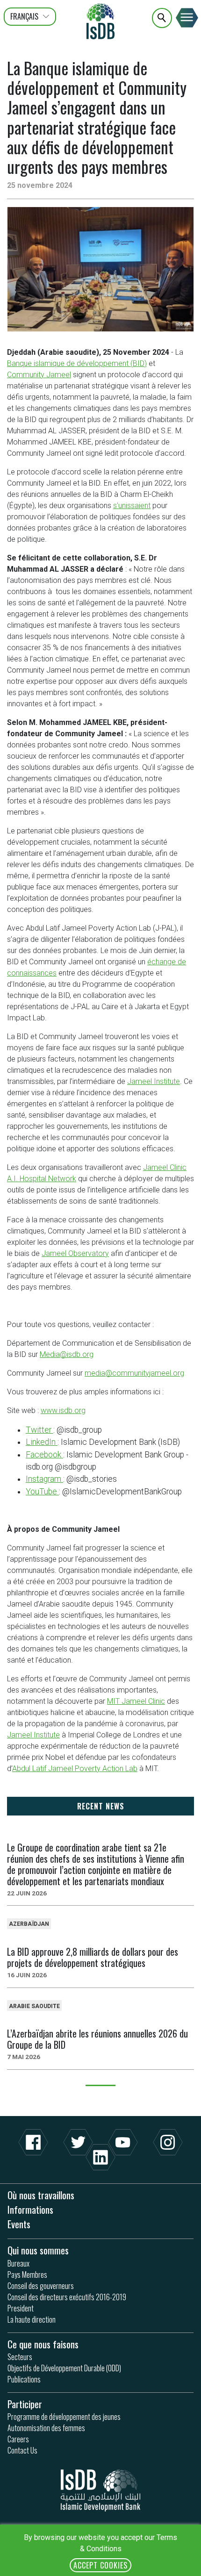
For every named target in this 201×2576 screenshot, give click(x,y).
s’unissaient (132, 506)
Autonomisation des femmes (46, 2428)
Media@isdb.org (67, 1354)
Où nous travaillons (41, 2195)
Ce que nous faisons (43, 2344)
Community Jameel (39, 375)
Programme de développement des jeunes (64, 2417)
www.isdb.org (63, 1410)
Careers (18, 2439)
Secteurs (20, 2357)
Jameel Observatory (75, 1253)
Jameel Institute (154, 1081)
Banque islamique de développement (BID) (77, 363)
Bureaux (18, 2263)
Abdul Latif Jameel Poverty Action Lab (75, 1769)
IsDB (100, 21)
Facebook (44, 1455)
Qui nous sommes (38, 2250)
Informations (30, 2209)
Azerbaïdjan (29, 1924)
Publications (24, 2379)
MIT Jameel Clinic (136, 1701)
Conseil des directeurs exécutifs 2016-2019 (67, 2297)
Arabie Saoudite (34, 2006)
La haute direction (32, 2319)
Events (19, 2224)
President (21, 2308)
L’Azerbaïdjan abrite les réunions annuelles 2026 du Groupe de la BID (97, 2039)
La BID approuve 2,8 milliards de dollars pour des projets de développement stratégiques (93, 1957)
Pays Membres (27, 2275)
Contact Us (22, 2450)
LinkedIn (42, 1442)
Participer (25, 2404)
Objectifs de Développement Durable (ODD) (64, 2368)
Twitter (39, 1430)
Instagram (44, 1479)
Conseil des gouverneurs (41, 2286)
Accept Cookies (100, 2565)
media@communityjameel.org (134, 1373)
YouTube (42, 1492)
